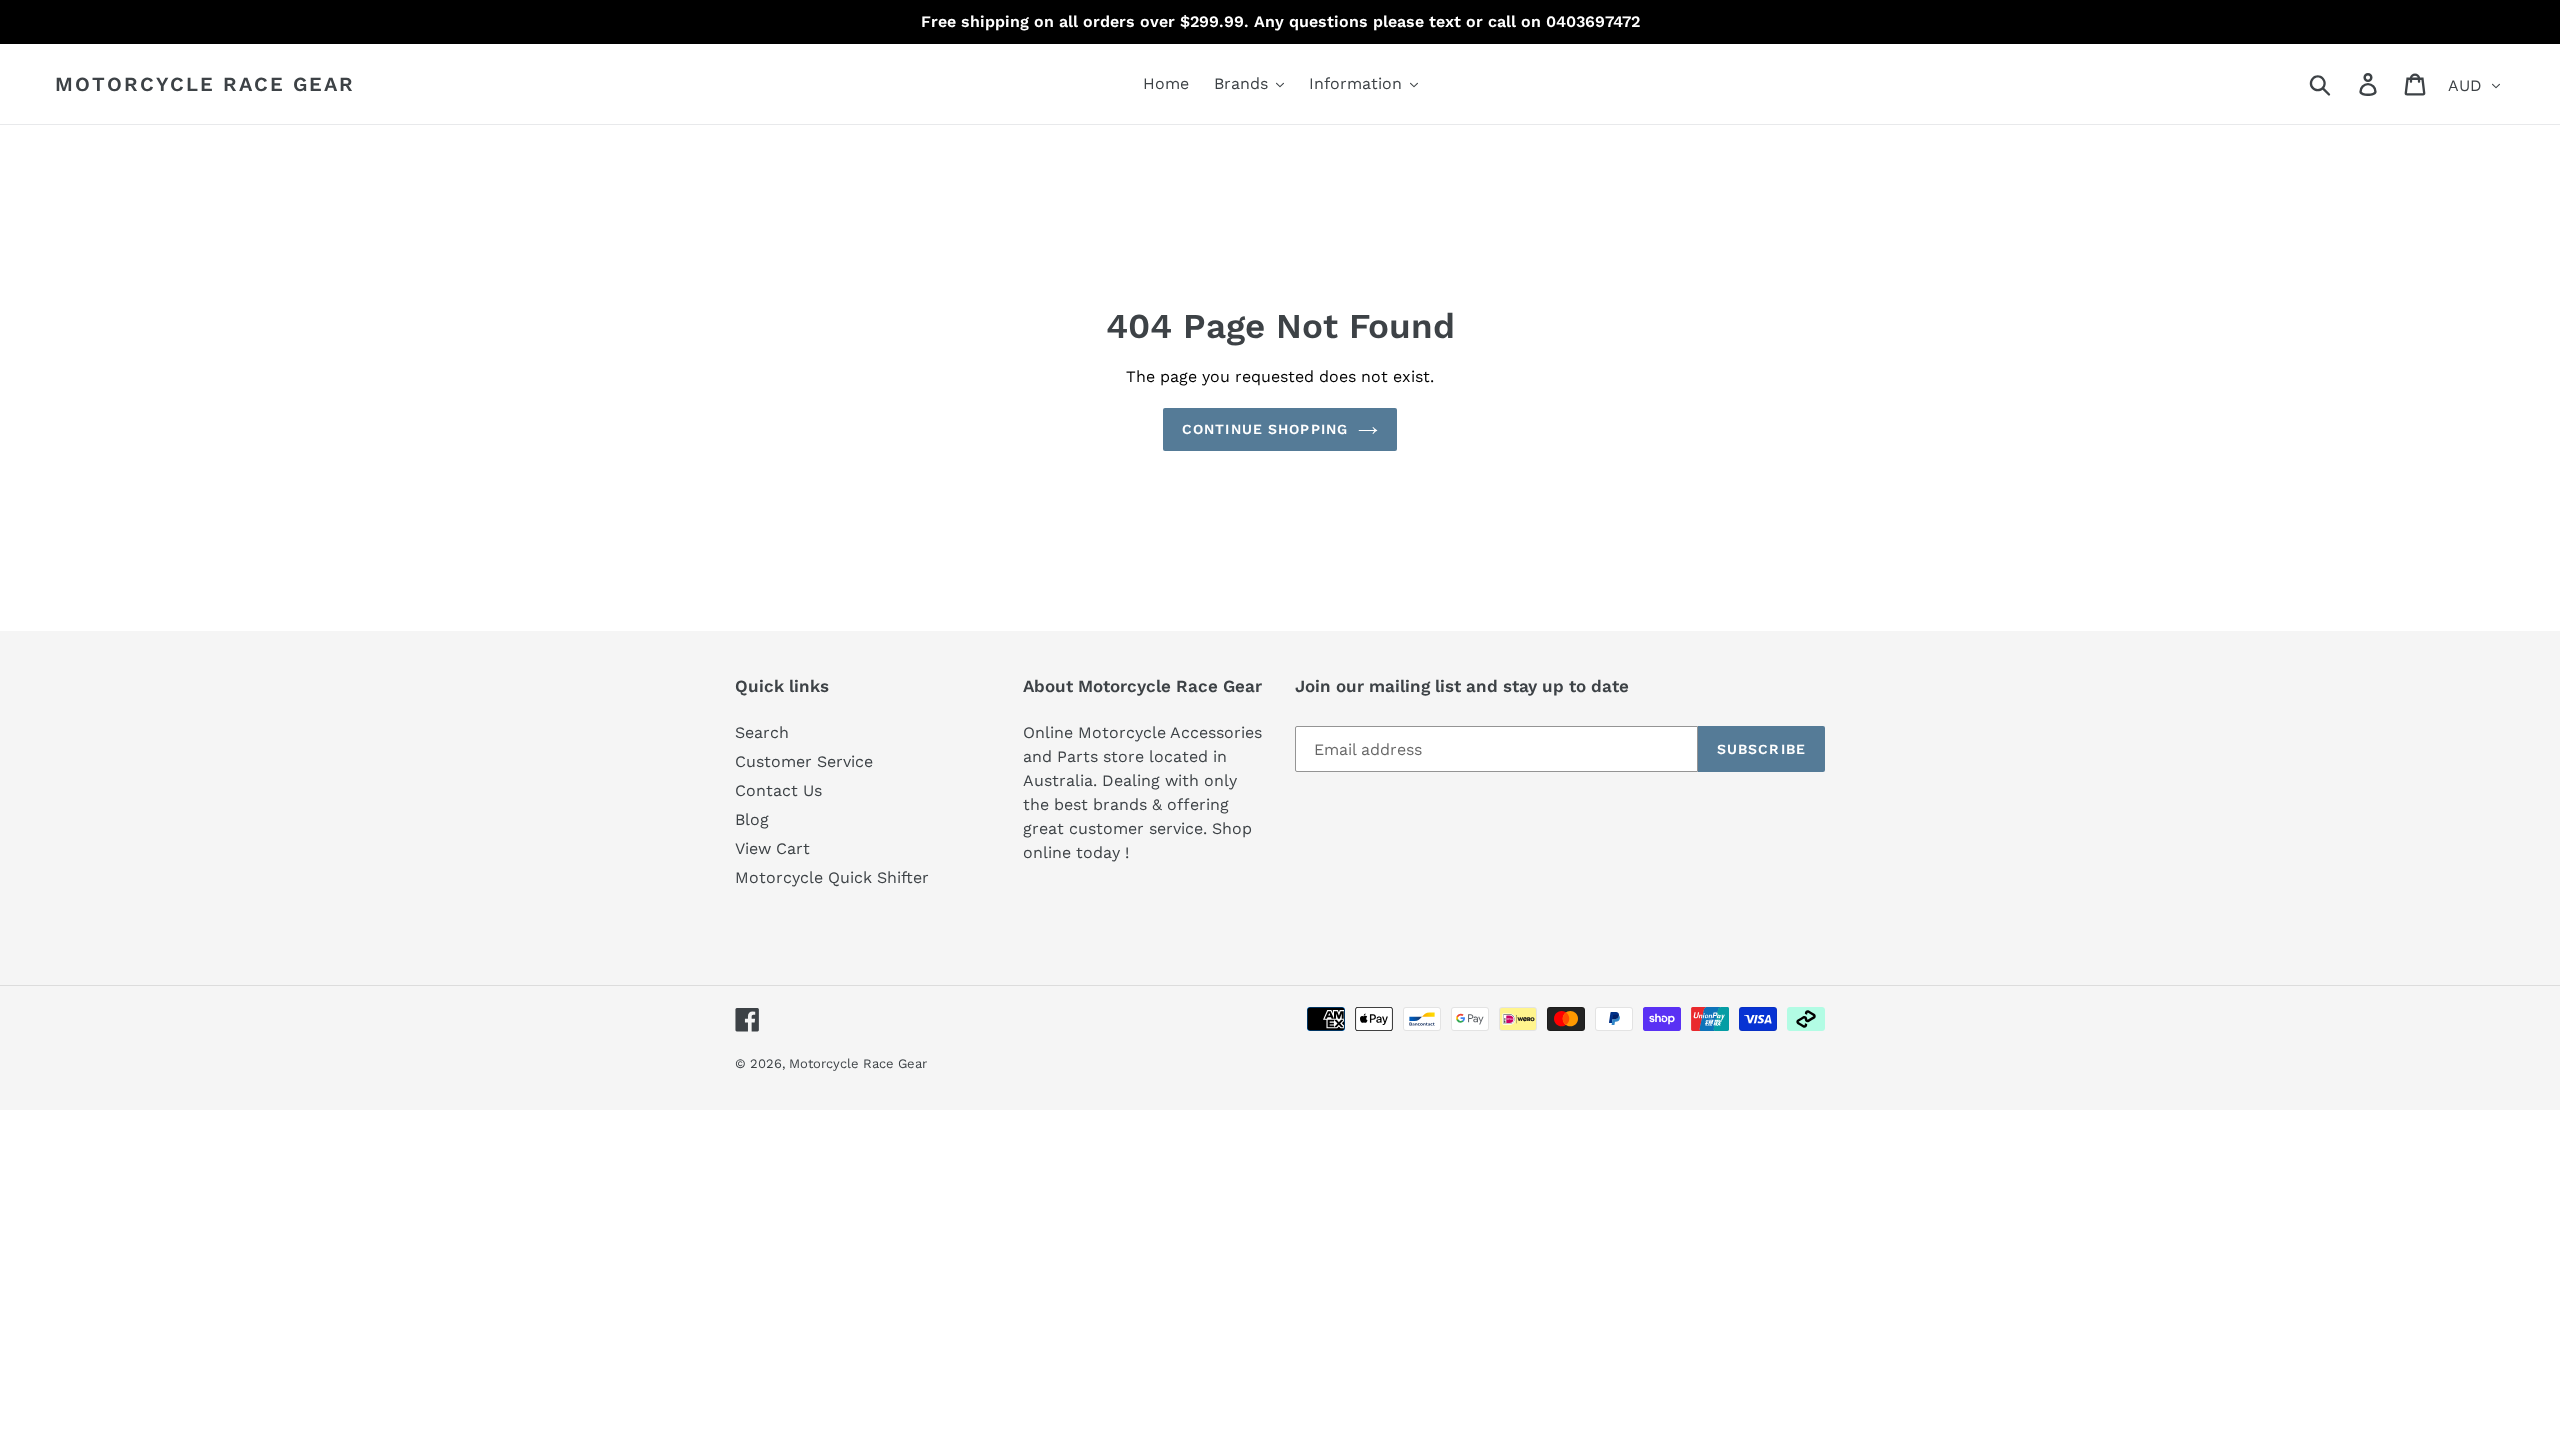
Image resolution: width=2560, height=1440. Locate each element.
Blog (752, 819)
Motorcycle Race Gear (205, 84)
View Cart (772, 848)
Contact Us (778, 790)
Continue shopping (1265, 429)
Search (762, 732)
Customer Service (804, 761)
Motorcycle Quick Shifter (832, 877)
